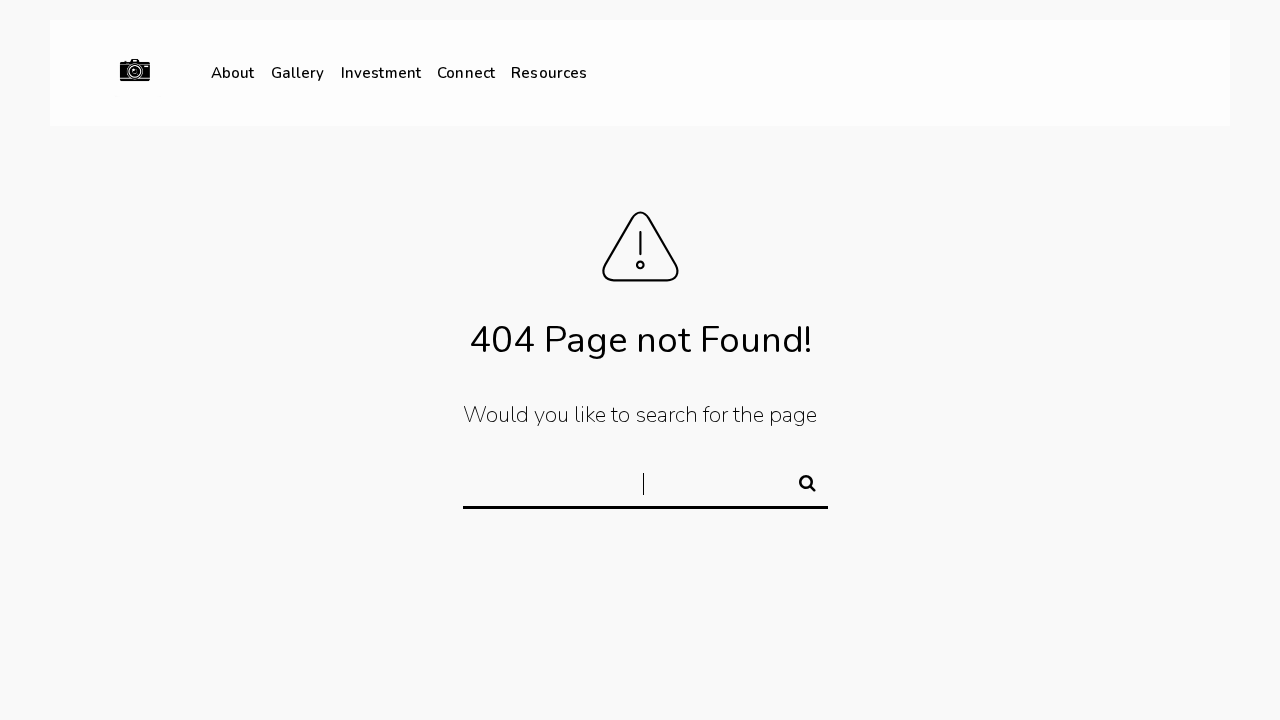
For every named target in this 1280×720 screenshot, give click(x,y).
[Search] (799, 480)
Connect (466, 73)
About (233, 73)
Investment (381, 73)
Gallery (298, 73)
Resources (549, 73)
